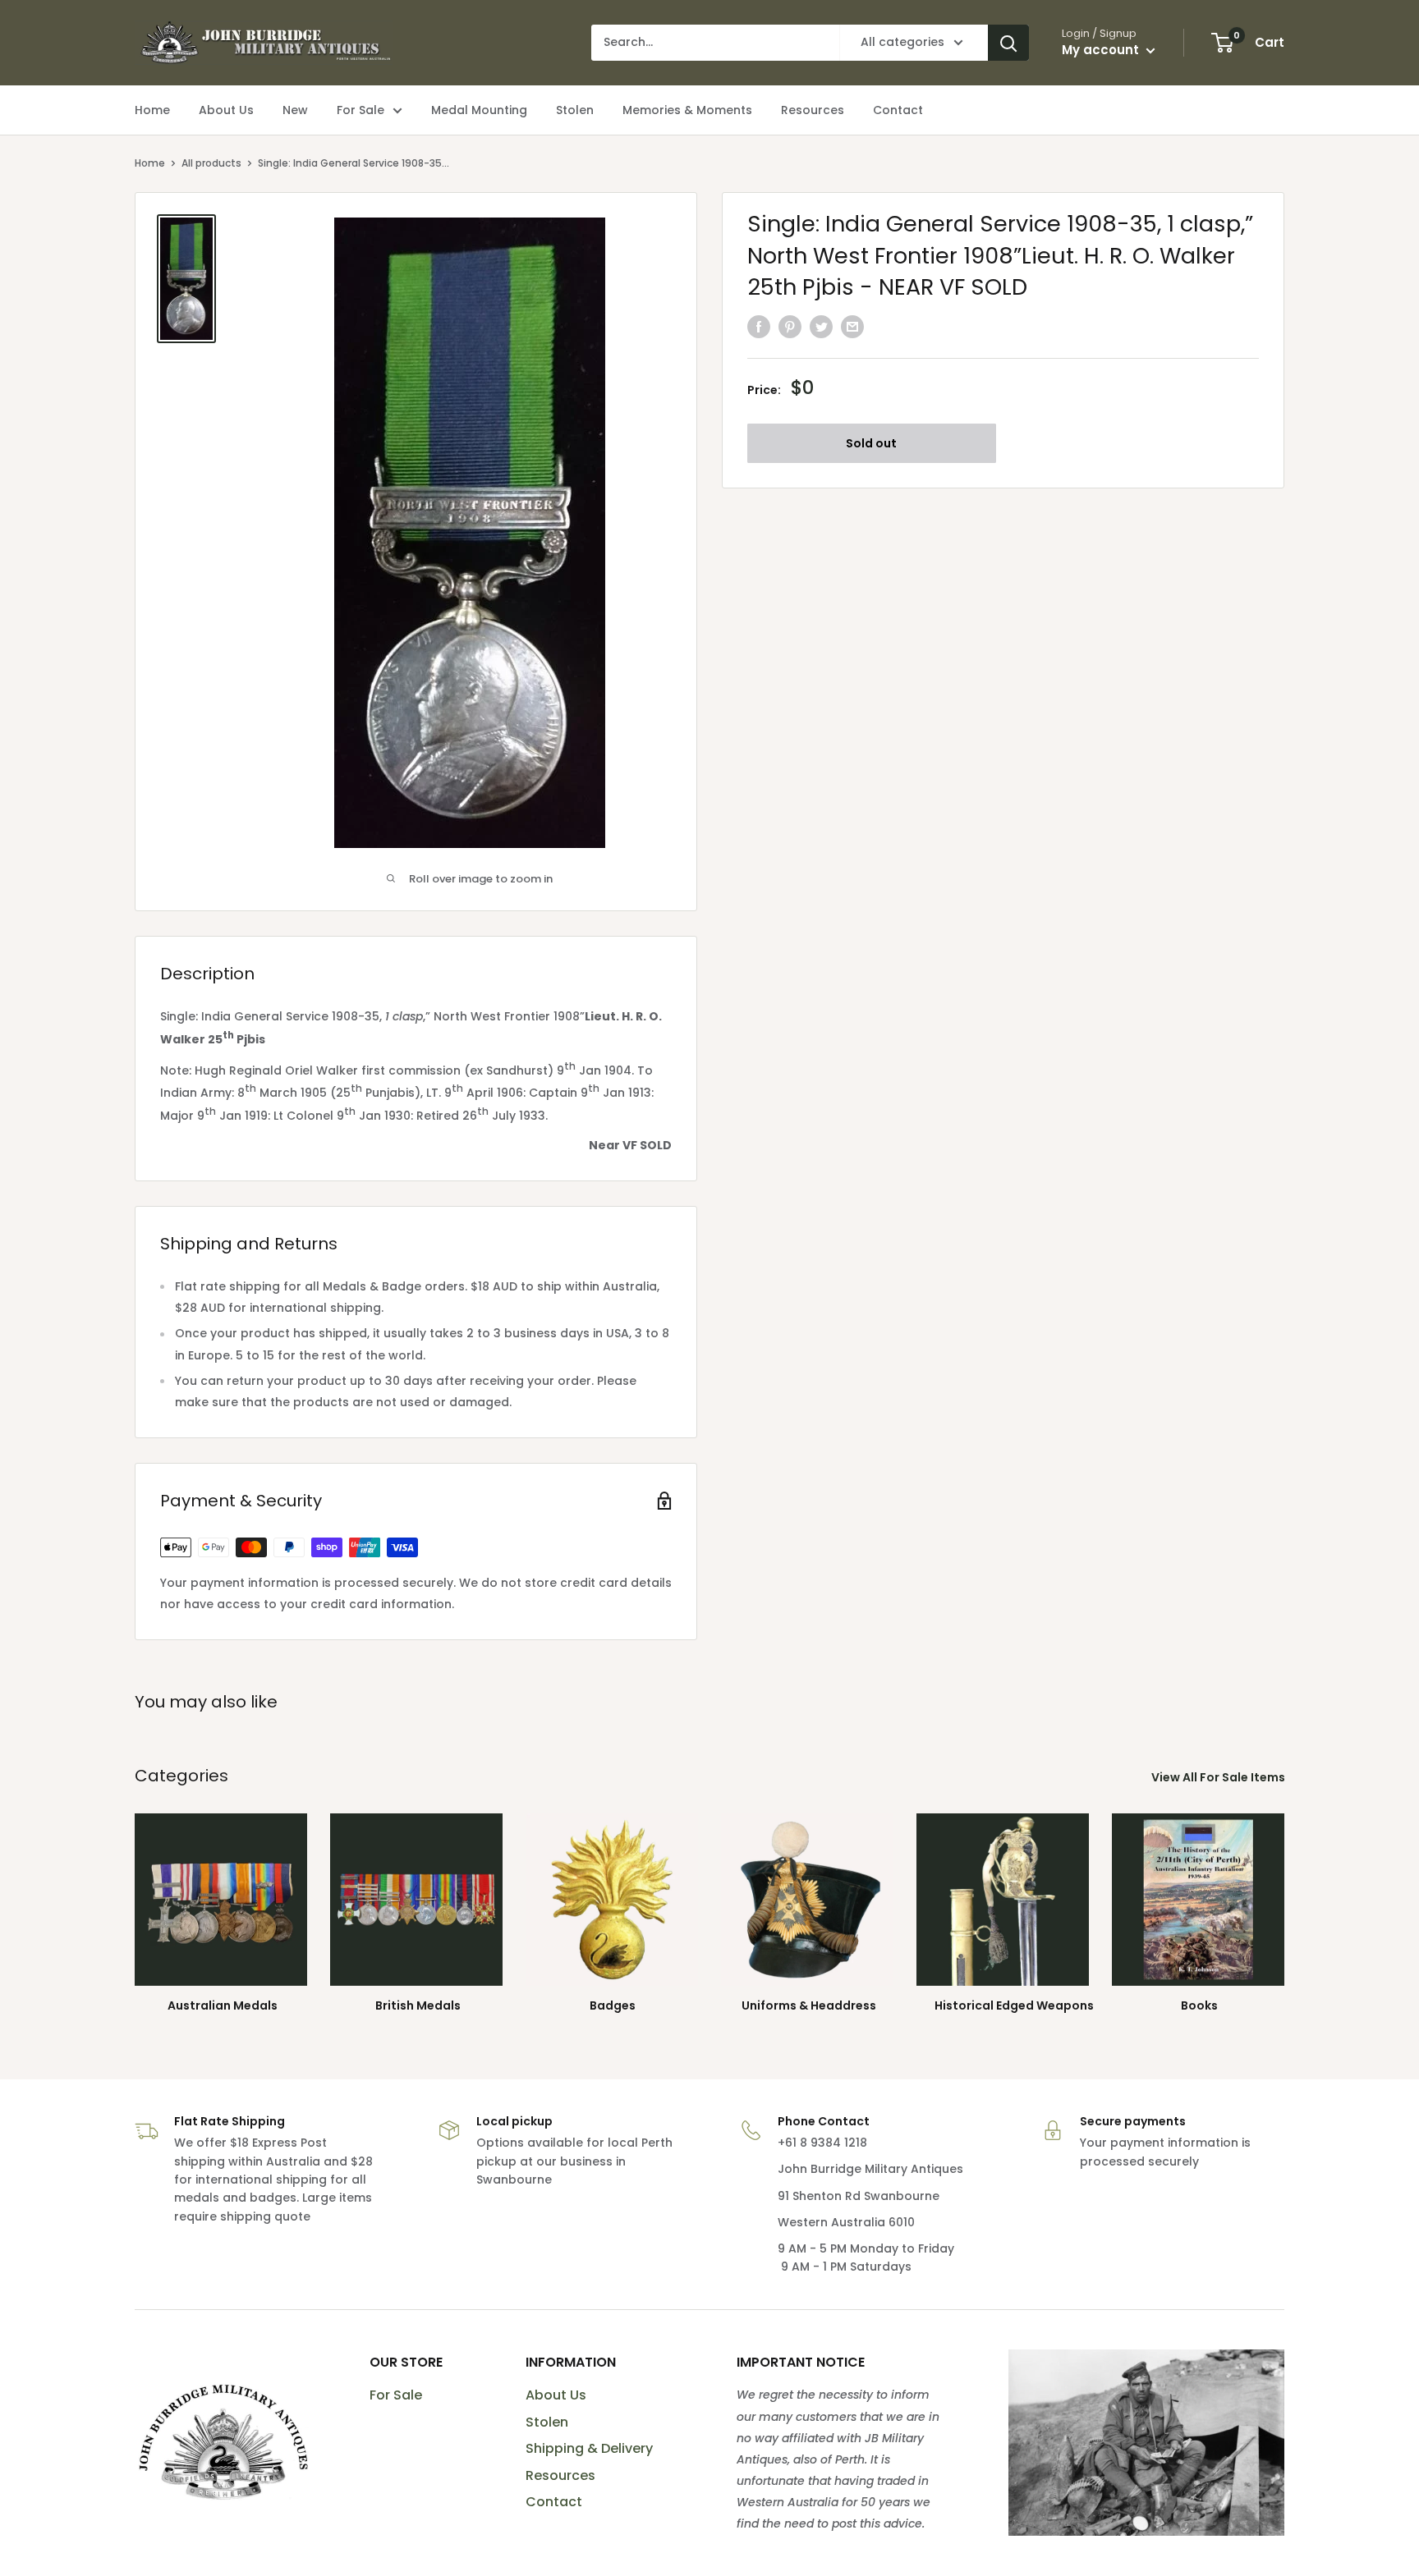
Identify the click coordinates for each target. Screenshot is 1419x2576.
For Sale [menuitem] (360, 110)
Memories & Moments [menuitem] (687, 110)
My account (1102, 50)
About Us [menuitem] (226, 110)
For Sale (396, 2395)
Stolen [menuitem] (575, 110)
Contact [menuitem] (898, 110)
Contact (554, 2502)
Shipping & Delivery (589, 2448)
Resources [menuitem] (813, 110)
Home (150, 163)
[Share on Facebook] (759, 326)
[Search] (1008, 43)
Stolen (547, 2422)
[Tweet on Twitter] (821, 326)
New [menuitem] (295, 110)
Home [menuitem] (152, 110)
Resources (560, 2475)
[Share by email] (852, 326)
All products (211, 163)
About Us (556, 2395)
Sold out (871, 443)
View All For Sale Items (1219, 1777)
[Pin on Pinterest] (790, 326)
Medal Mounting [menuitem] (479, 110)
